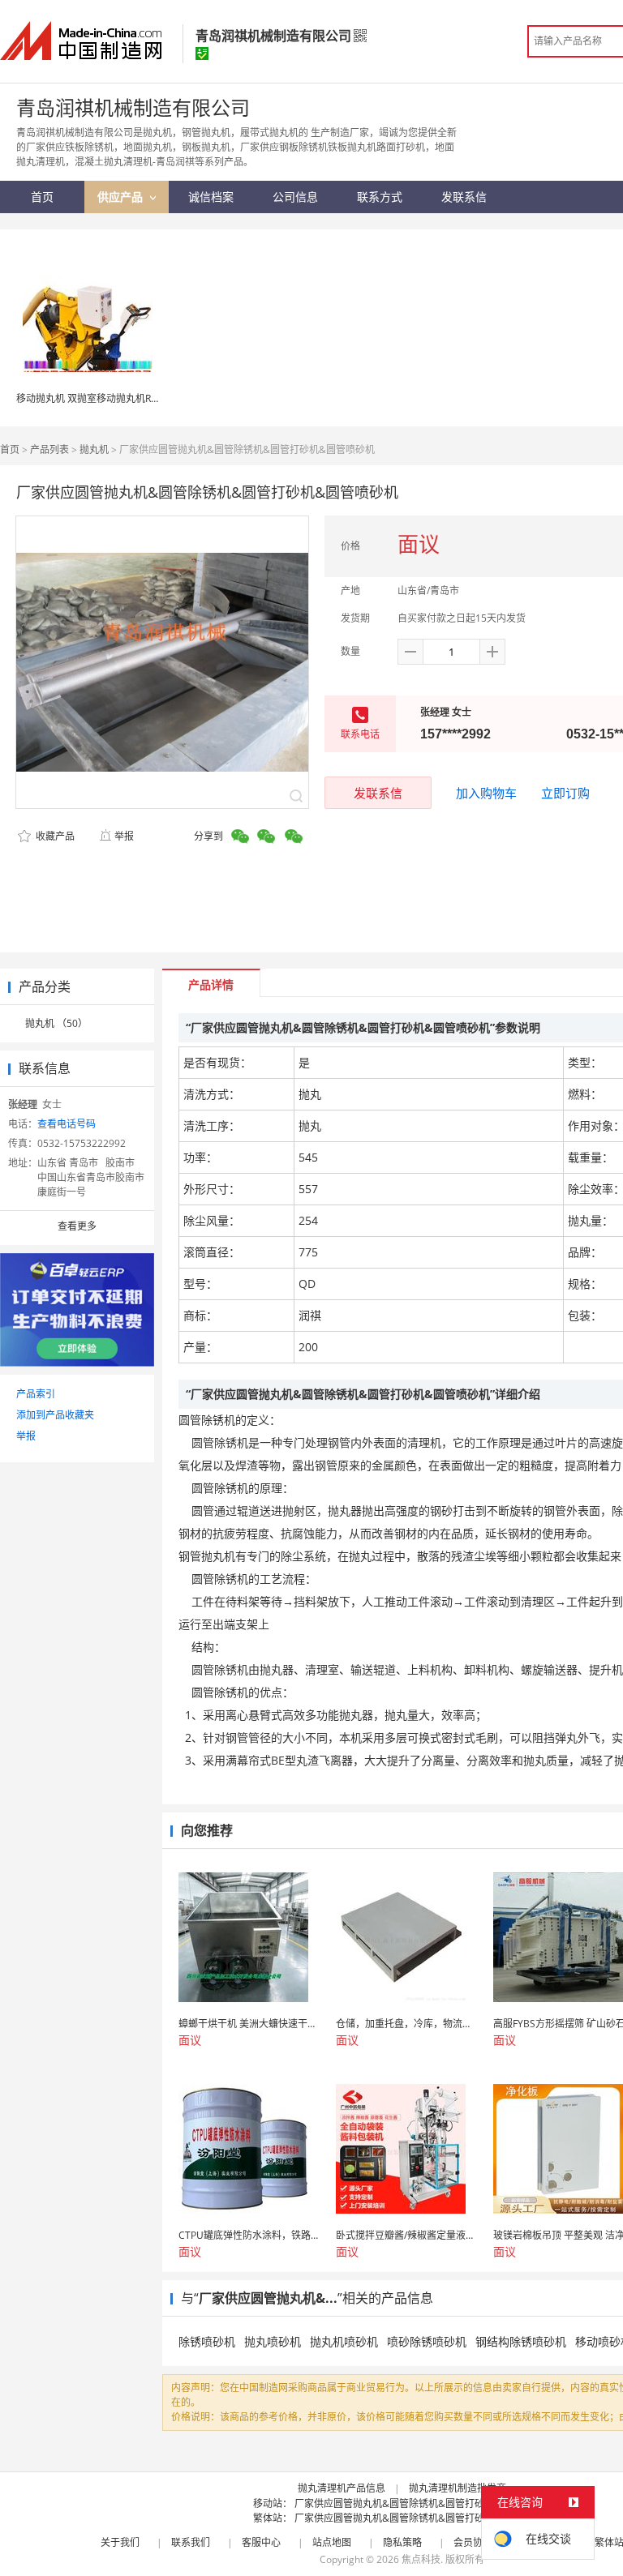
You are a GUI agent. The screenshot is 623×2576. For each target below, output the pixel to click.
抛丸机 (94, 449)
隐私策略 (402, 2542)
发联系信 (378, 793)
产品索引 (36, 1394)
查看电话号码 (67, 1124)
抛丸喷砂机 (273, 2341)
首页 (10, 449)
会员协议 (473, 2542)
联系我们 (191, 2542)
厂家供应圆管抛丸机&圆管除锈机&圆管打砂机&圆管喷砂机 (422, 2503)
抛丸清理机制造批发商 (458, 2488)
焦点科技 (421, 2559)
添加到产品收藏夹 (55, 1415)
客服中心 (261, 2542)
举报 (124, 836)
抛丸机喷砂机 (344, 2341)
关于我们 (120, 2542)
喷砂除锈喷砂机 (427, 2341)
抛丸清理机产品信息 (342, 2488)
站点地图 (332, 2542)
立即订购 (565, 793)
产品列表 (49, 449)
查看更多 (77, 1226)
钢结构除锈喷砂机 (521, 2341)
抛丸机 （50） (56, 1023)
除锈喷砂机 (207, 2341)
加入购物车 (486, 793)
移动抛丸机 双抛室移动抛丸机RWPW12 (101, 398)
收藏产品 (54, 836)
